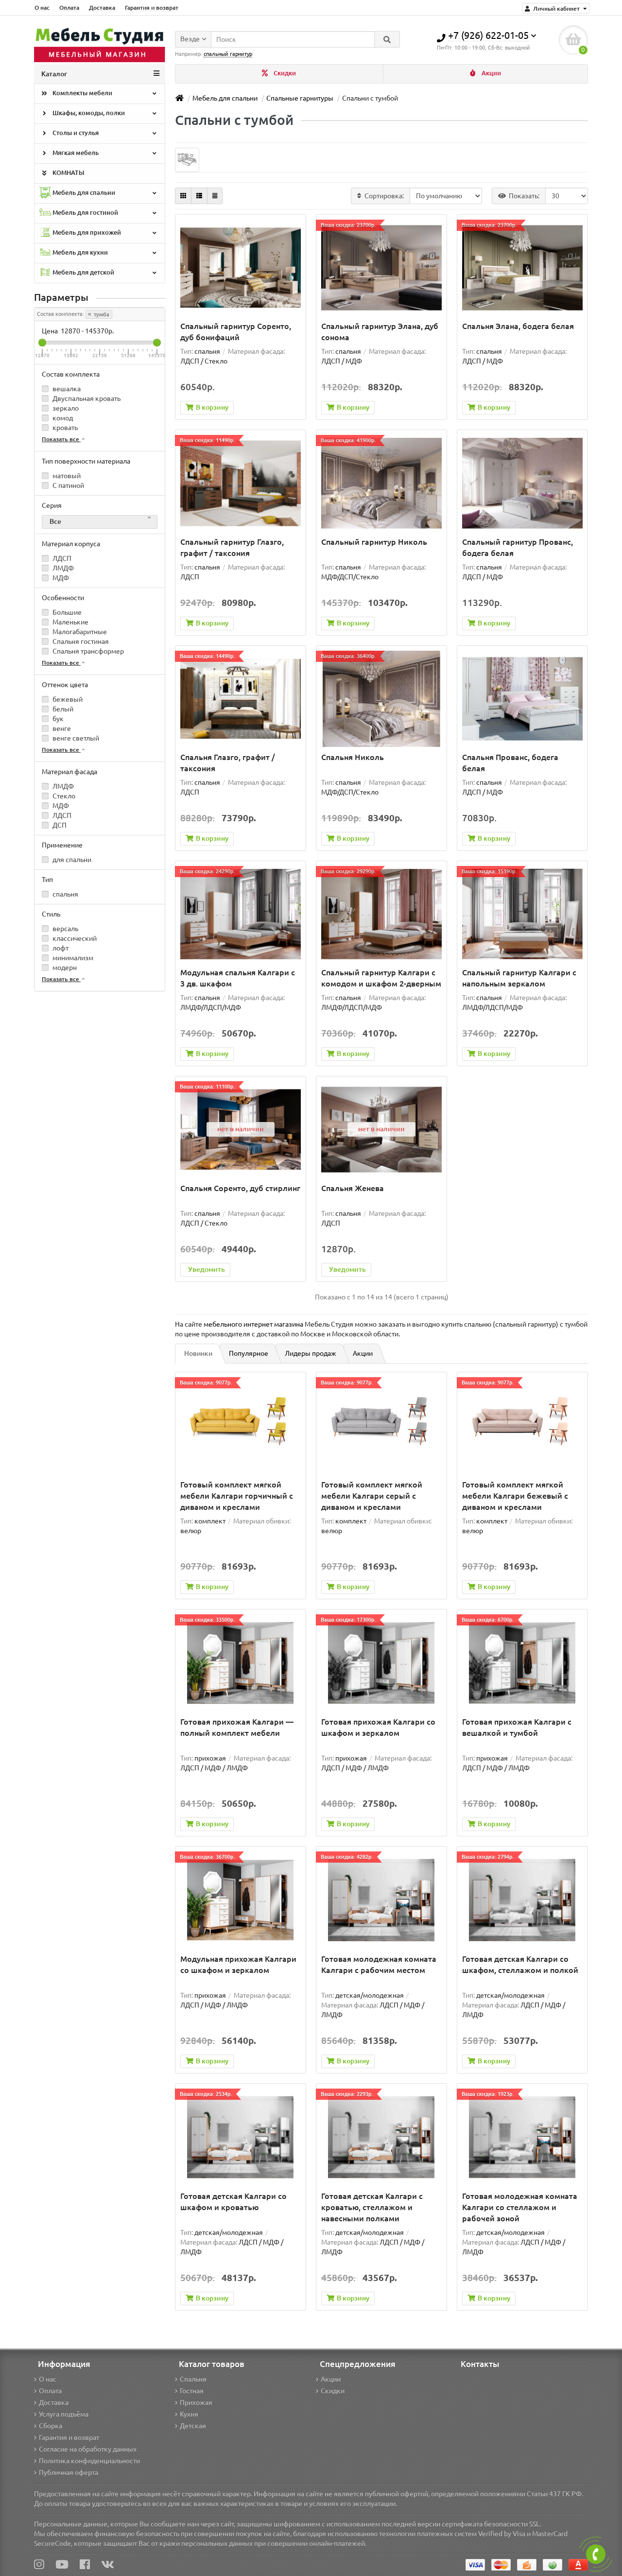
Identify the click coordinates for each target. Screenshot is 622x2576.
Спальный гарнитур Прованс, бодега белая (518, 547)
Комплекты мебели (82, 93)
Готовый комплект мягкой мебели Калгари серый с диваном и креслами (372, 1496)
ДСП (59, 825)
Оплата (69, 8)
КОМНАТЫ (68, 173)
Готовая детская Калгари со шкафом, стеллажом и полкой (520, 1964)
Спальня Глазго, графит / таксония (228, 763)
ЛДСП (61, 558)
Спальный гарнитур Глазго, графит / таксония (232, 547)
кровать (64, 428)
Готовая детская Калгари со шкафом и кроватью (233, 2202)
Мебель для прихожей (86, 233)
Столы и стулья (75, 133)
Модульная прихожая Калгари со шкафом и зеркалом (238, 1964)
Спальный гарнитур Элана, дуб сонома (380, 332)
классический (74, 938)
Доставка (102, 8)
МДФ (60, 578)
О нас (42, 8)
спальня (65, 894)
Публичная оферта (69, 2472)
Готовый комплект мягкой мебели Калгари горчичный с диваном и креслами (237, 1496)
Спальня (193, 2379)
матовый (66, 476)
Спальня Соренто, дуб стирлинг (240, 1188)
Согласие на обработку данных (88, 2449)
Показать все (61, 439)
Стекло (63, 796)
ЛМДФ (62, 568)
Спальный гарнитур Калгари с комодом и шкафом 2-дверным (381, 978)
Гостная (192, 2391)
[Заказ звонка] (596, 2554)
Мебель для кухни (79, 252)
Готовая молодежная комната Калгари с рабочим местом (379, 1964)
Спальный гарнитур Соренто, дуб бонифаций (236, 332)
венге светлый (75, 738)
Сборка (51, 2426)
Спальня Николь (353, 757)
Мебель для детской (83, 272)
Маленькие (70, 622)
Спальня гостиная (80, 641)
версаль (65, 929)
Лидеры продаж (311, 1353)
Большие (66, 612)
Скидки (284, 73)
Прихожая (196, 2403)
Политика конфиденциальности (89, 2461)
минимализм (72, 958)
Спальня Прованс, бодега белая (510, 763)
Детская (193, 2426)
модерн (64, 968)
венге (61, 728)
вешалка (66, 389)
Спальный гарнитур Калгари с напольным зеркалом (519, 978)
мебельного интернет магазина (253, 1324)
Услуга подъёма (64, 2414)
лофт (60, 948)
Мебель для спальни (83, 193)
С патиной (68, 485)
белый (62, 709)
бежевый (67, 699)
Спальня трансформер (87, 651)
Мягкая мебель (75, 153)
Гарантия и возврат (152, 8)
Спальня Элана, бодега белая (518, 326)
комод (62, 418)
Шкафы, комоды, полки (88, 113)
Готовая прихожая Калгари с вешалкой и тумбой (517, 1727)
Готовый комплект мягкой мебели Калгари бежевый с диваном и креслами (515, 1496)
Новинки (198, 1353)
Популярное (249, 1353)
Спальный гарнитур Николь (374, 542)
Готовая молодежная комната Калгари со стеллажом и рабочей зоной (520, 2207)
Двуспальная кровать (86, 398)
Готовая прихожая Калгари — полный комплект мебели (237, 1727)
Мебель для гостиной (85, 213)
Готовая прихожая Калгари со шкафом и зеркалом (378, 1727)
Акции (491, 73)
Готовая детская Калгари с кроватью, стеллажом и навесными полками (372, 2207)
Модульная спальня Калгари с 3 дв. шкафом (238, 978)
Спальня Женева (353, 1188)
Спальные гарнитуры (300, 98)
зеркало (65, 408)
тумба (101, 314)
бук (57, 719)
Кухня (189, 2414)
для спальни (71, 860)
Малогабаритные (79, 632)
